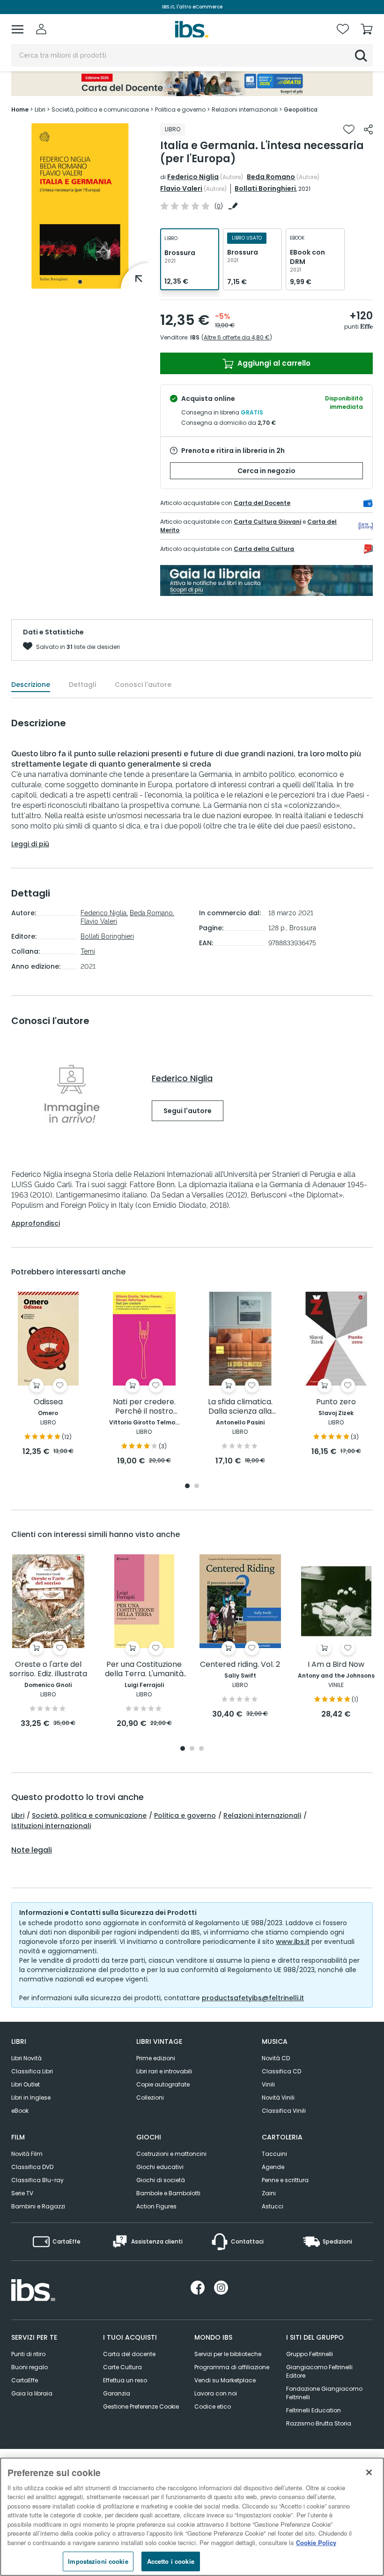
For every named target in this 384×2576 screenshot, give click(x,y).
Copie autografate (163, 2084)
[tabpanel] (80, 206)
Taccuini (274, 2154)
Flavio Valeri (181, 188)
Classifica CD (281, 2071)
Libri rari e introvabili (164, 2071)
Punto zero (336, 1402)
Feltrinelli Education (314, 2410)
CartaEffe (25, 2380)
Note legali (32, 1850)
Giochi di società (161, 2180)
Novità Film (27, 2154)
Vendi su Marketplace (225, 2380)
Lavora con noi (216, 2393)
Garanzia (117, 2393)
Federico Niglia (193, 177)
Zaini (269, 2193)
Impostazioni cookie (98, 2561)
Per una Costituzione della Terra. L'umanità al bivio (144, 1669)
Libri (18, 1815)
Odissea (48, 1402)
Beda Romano (271, 177)
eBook (20, 2111)
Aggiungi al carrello (273, 363)
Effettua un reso (125, 2380)
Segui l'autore (188, 1111)
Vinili (268, 2084)
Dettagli (82, 685)
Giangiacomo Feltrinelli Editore (319, 2371)
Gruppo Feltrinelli (310, 2354)
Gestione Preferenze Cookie (141, 2407)
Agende (273, 2167)
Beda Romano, (152, 913)
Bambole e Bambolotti (168, 2193)
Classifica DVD (32, 2167)
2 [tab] (197, 1487)
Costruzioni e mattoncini (171, 2154)
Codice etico (213, 2407)
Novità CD (276, 2058)
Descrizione (31, 685)
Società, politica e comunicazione (89, 1815)
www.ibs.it (293, 1942)
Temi (88, 951)
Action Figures (156, 2206)
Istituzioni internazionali (51, 1826)
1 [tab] (80, 282)
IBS (195, 337)
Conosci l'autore (143, 685)
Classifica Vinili (284, 2111)
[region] (192, 2517)
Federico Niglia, (104, 913)
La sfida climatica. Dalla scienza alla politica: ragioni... (240, 1407)
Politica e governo (185, 1815)
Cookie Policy (316, 2542)
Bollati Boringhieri (265, 188)
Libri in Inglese (31, 2098)
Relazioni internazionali (262, 1815)
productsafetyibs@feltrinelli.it (253, 1998)
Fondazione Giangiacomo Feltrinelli (324, 2393)
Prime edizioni (156, 2058)
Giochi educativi (160, 2167)
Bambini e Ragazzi (38, 2206)
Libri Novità (26, 2058)
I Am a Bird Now (336, 1665)
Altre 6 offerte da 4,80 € (237, 337)
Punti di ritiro (28, 2354)
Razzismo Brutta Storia (319, 2423)
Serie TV (22, 2193)
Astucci (273, 2206)
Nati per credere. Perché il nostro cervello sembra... (144, 1407)
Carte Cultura (122, 2367)
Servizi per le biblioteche (228, 2354)
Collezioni (150, 2098)
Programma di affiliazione (232, 2367)
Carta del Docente (262, 503)
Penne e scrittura (285, 2180)
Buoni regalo (30, 2367)
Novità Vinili (278, 2098)
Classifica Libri (32, 2071)
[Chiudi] (369, 2472)
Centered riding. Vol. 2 (240, 1665)
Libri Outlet (26, 2084)
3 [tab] (201, 1749)
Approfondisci (36, 1223)
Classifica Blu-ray (37, 2180)
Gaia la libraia (32, 2393)
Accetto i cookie (171, 2561)
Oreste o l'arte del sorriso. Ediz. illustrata (48, 1669)
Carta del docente (129, 2354)
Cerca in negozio (266, 471)
